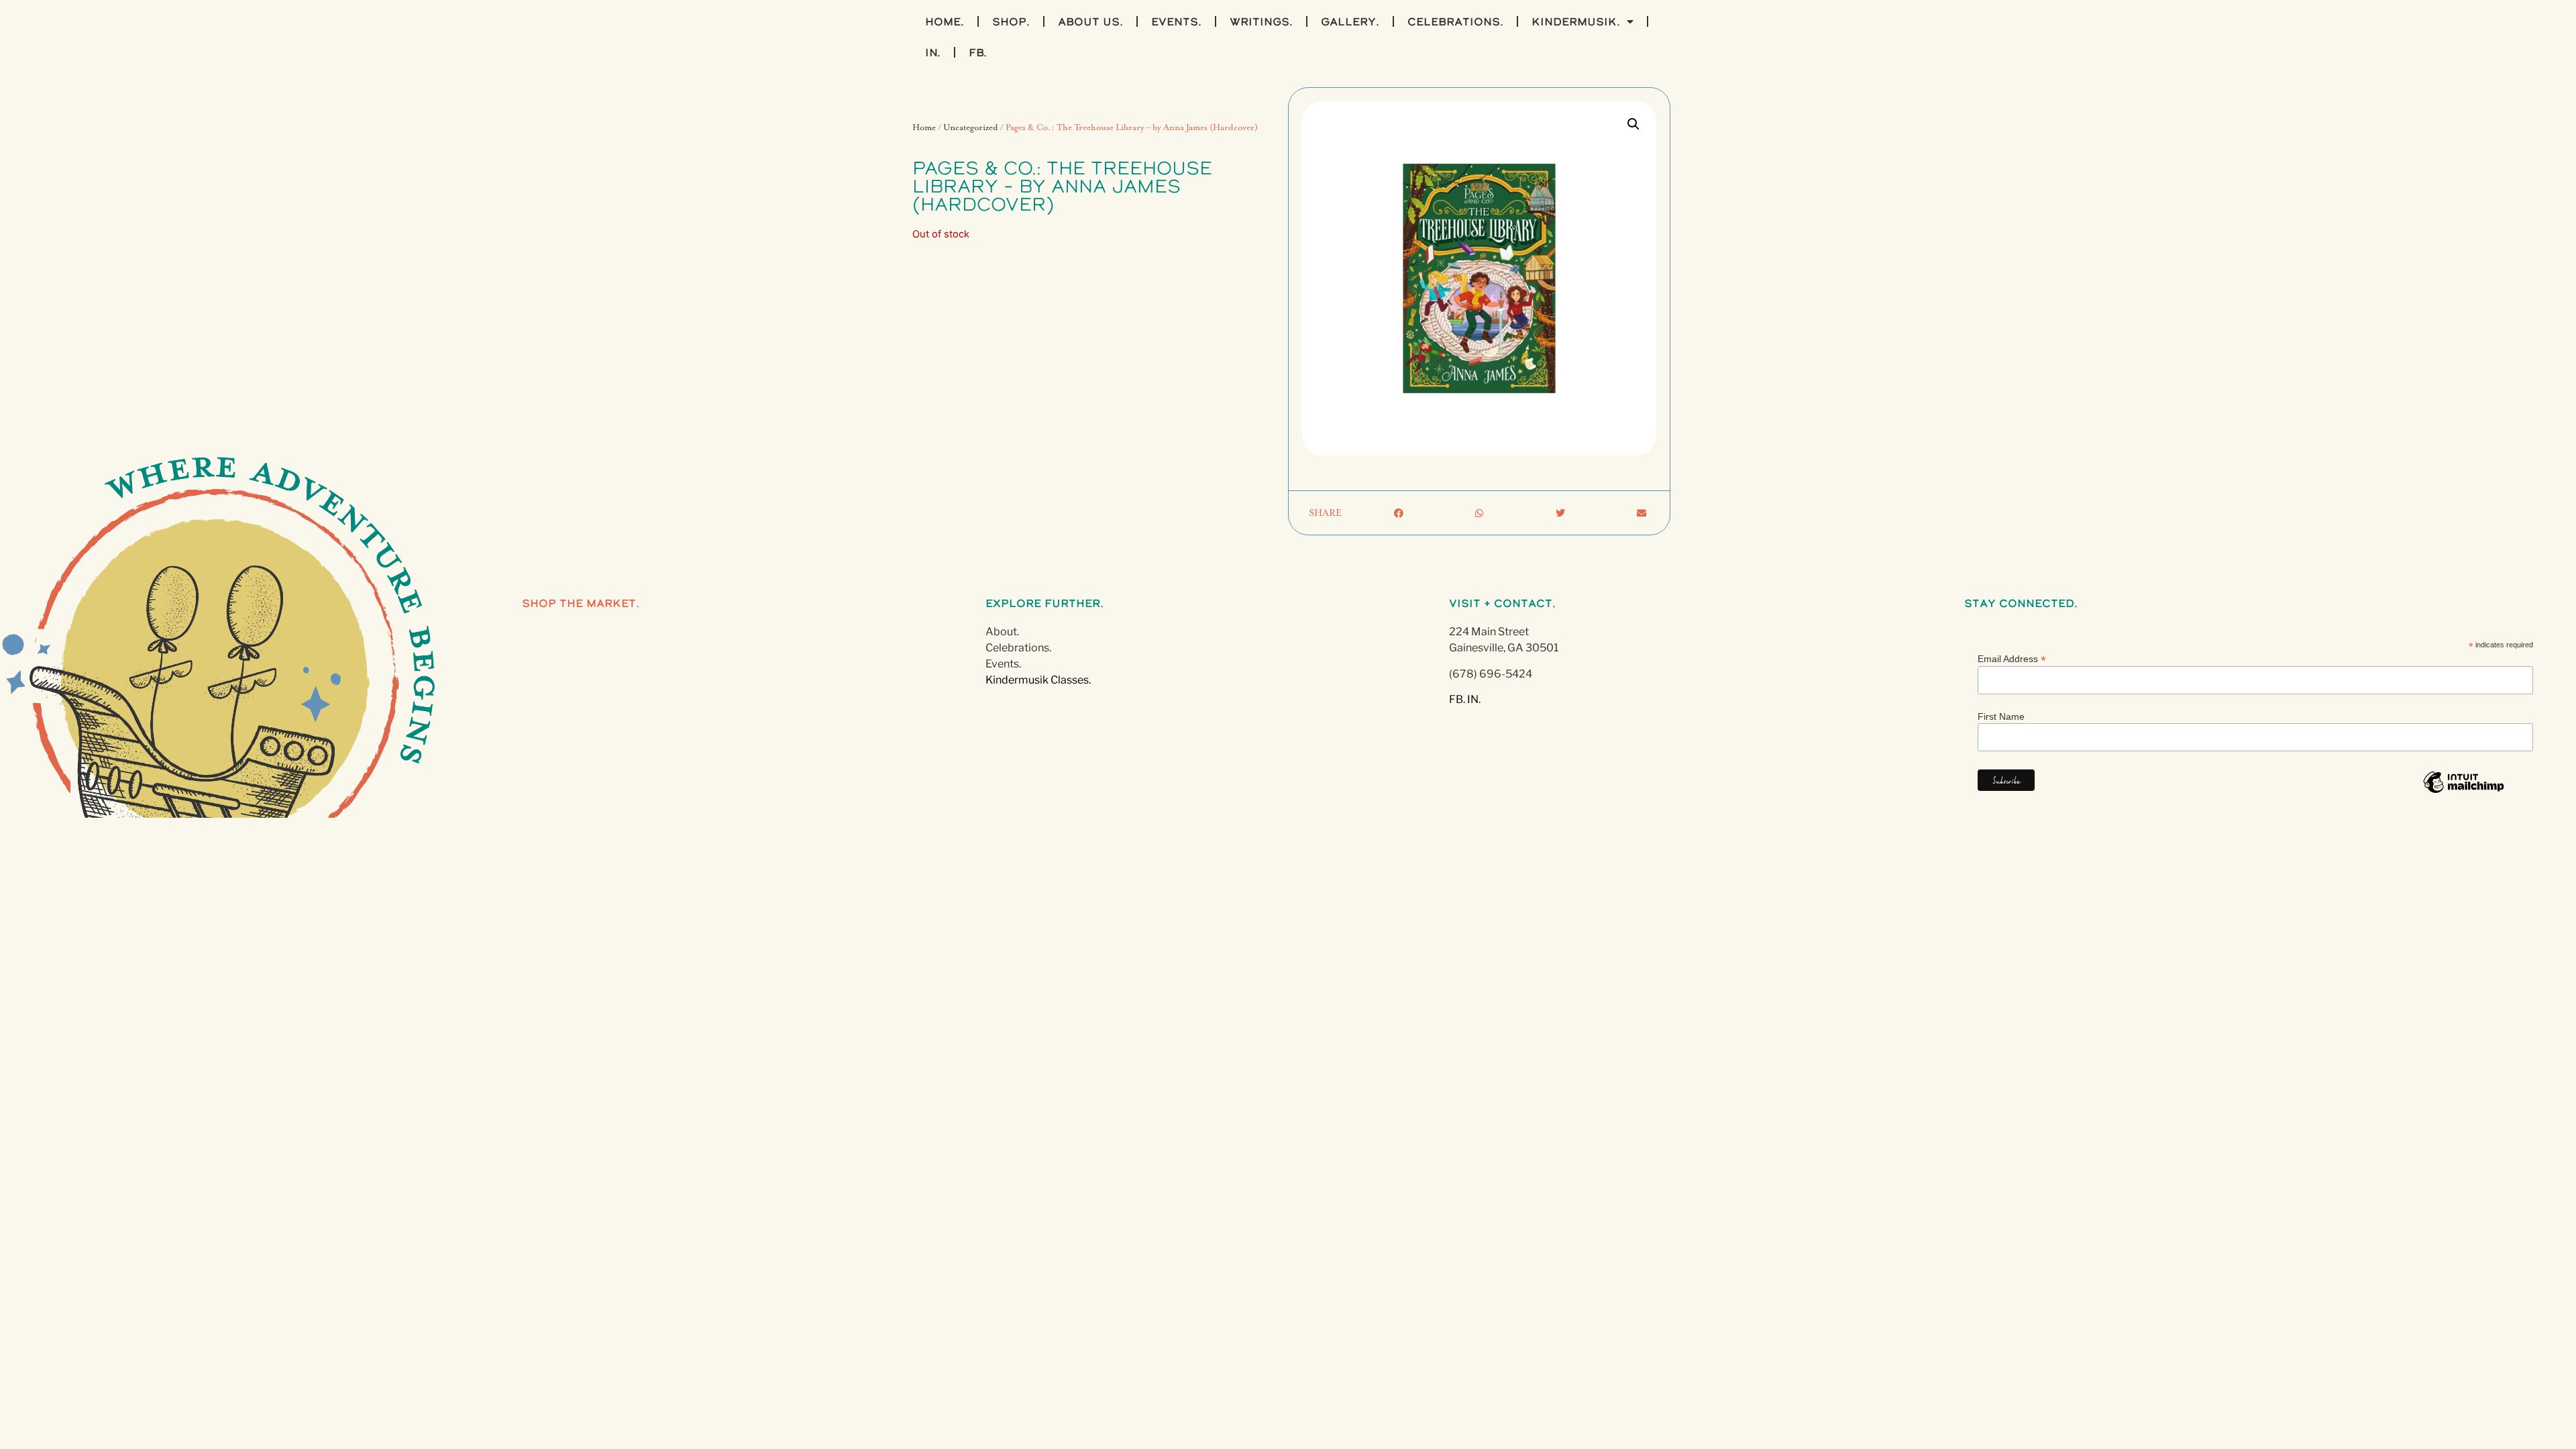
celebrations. (1455, 21)
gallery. (1350, 21)
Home (924, 128)
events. (1176, 21)
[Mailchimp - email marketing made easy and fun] (2464, 792)
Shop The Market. (581, 603)
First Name (2001, 716)
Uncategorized (971, 128)
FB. (978, 52)
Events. (1003, 664)
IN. (933, 52)
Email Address (2012, 658)
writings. (1261, 21)
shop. (1011, 21)
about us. (1090, 21)
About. (1002, 632)
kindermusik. (1576, 21)
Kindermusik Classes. (1038, 680)
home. (945, 21)
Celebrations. (1018, 648)
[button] (1633, 124)
